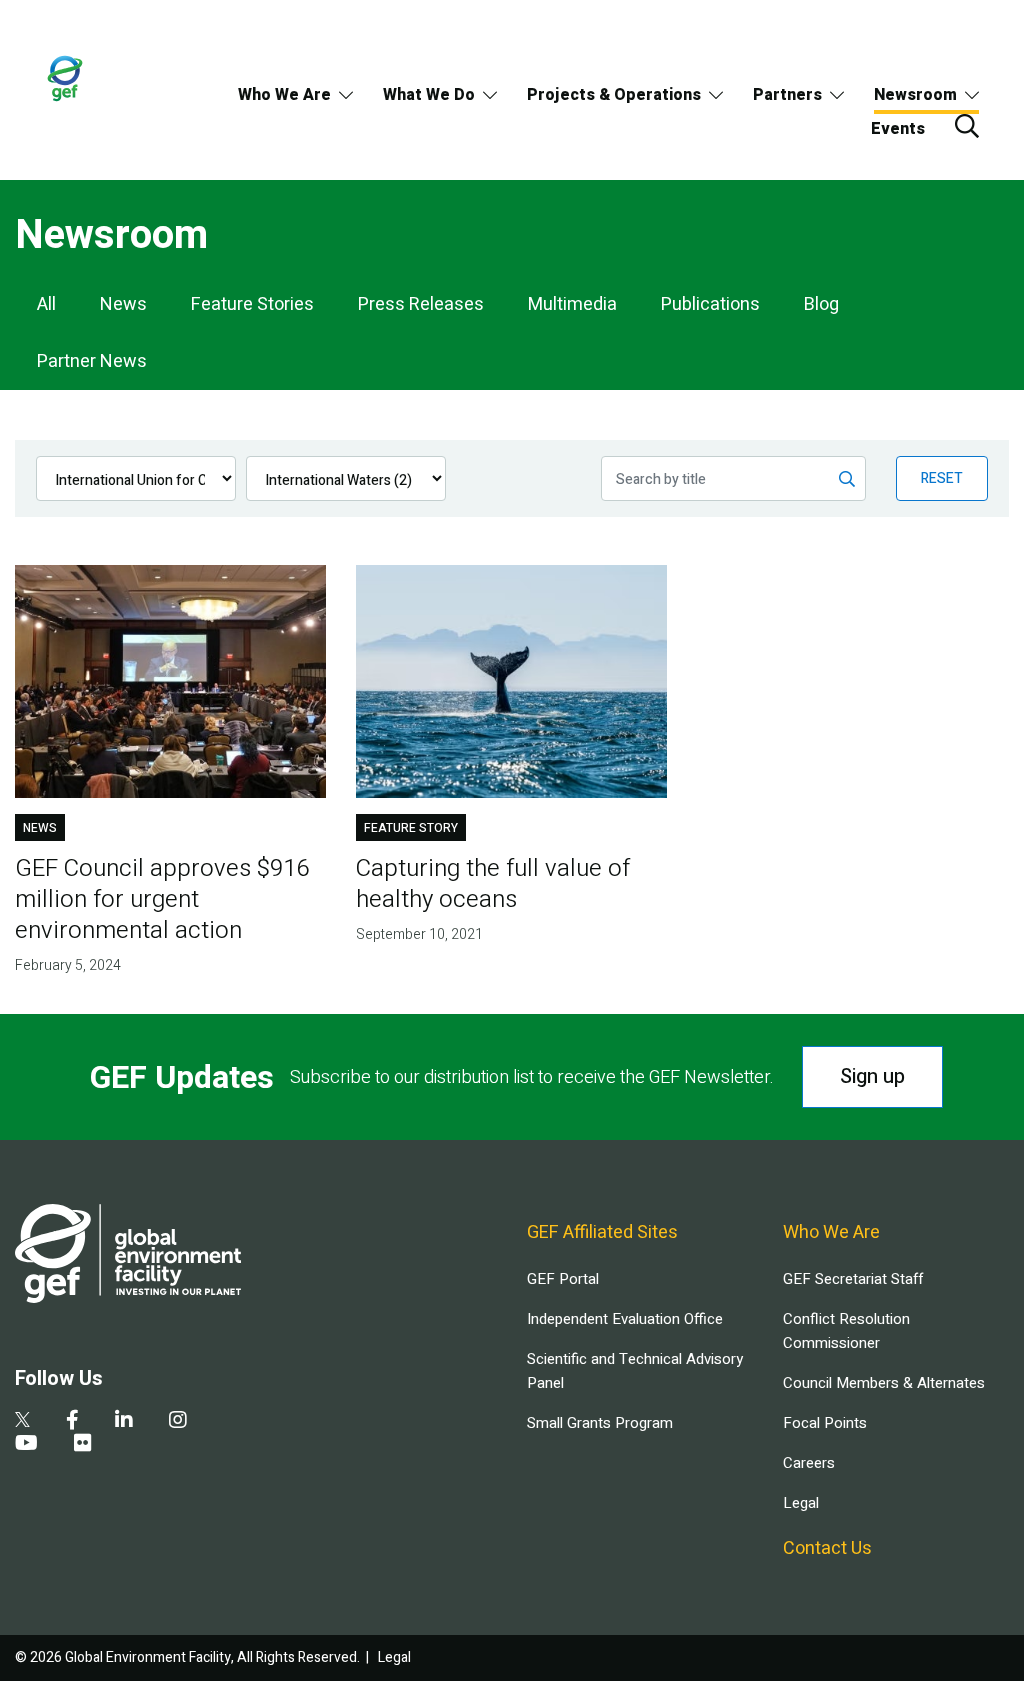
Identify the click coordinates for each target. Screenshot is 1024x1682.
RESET (942, 478)
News (123, 304)
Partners (787, 95)
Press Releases (421, 304)
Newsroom (915, 95)
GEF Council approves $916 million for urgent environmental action (162, 899)
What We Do (429, 95)
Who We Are (284, 95)
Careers (809, 1463)
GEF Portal (563, 1279)
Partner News (92, 361)
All (46, 304)
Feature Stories (252, 304)
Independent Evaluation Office (625, 1319)
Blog (821, 304)
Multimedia (572, 304)
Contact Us (827, 1548)
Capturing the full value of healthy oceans (493, 884)
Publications (710, 304)
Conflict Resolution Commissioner (846, 1331)
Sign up (872, 1076)
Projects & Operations (614, 95)
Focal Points (825, 1423)
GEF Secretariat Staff (853, 1279)
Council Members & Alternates (884, 1383)
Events (898, 129)
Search (967, 126)
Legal (801, 1503)
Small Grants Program (600, 1423)
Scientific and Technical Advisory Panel (635, 1371)
